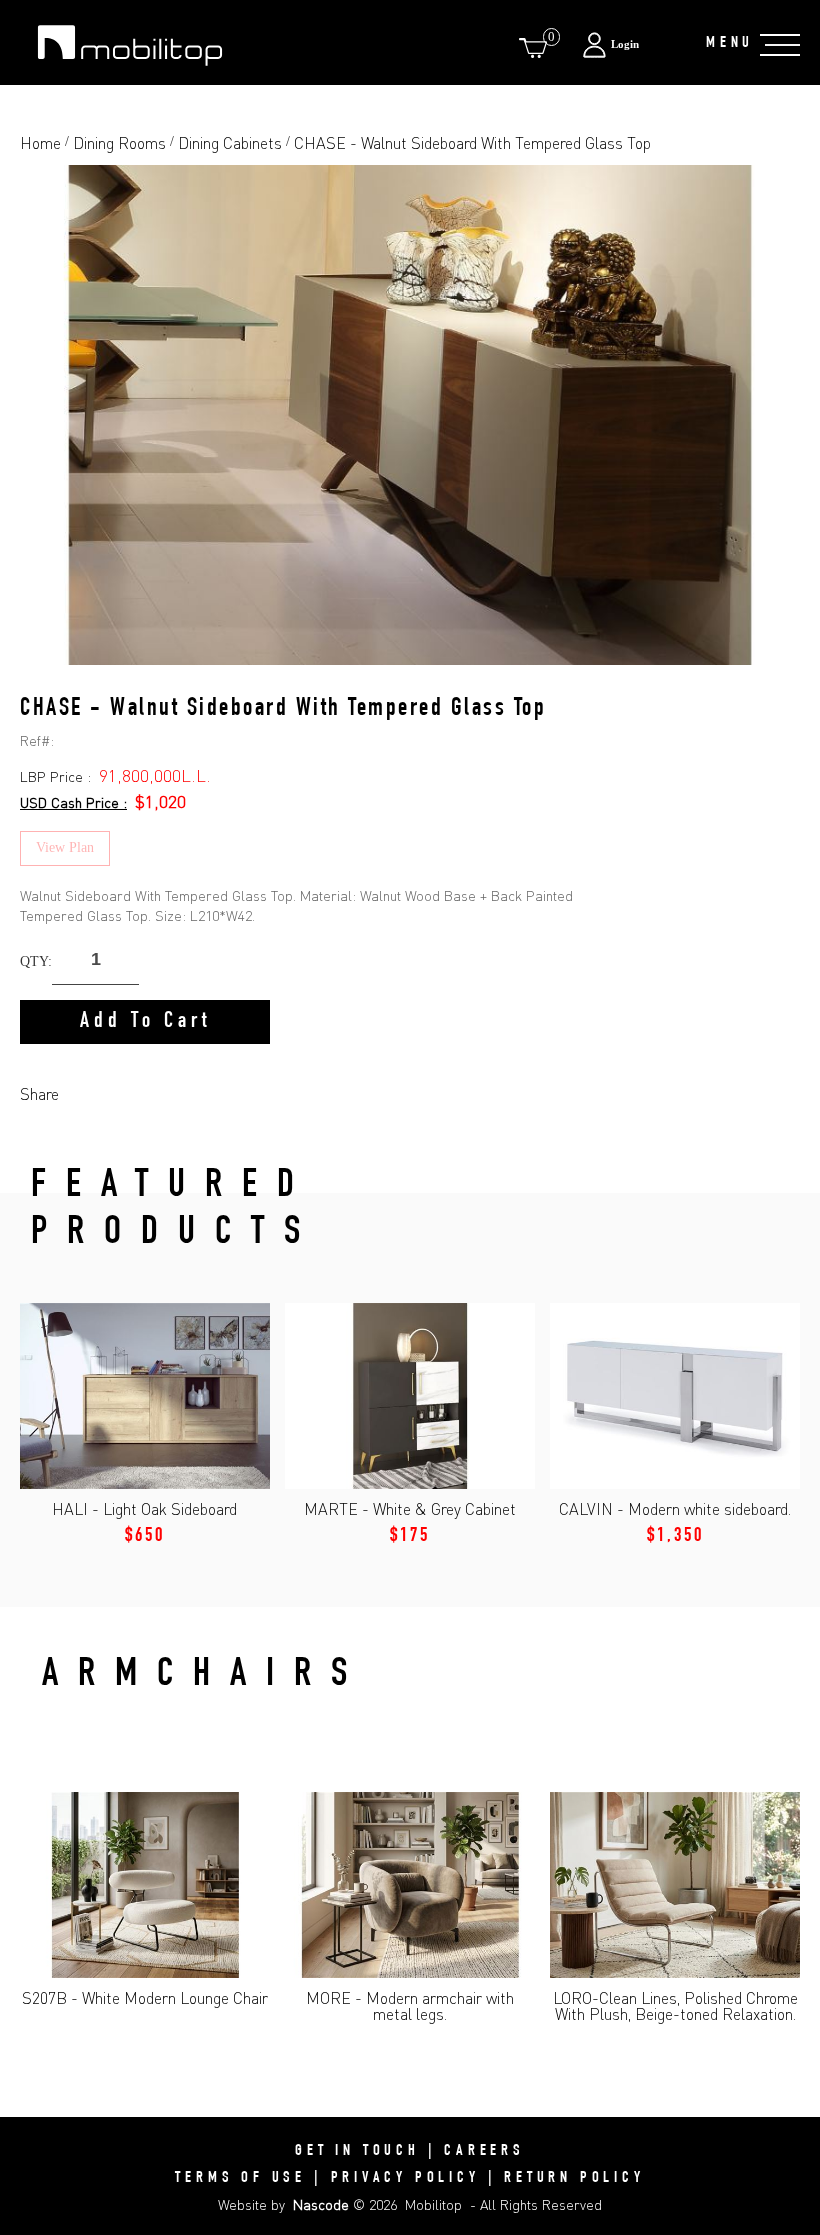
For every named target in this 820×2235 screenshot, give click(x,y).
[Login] (633, 44)
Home (40, 143)
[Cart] (537, 47)
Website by (283, 2204)
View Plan (65, 847)
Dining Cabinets (230, 143)
